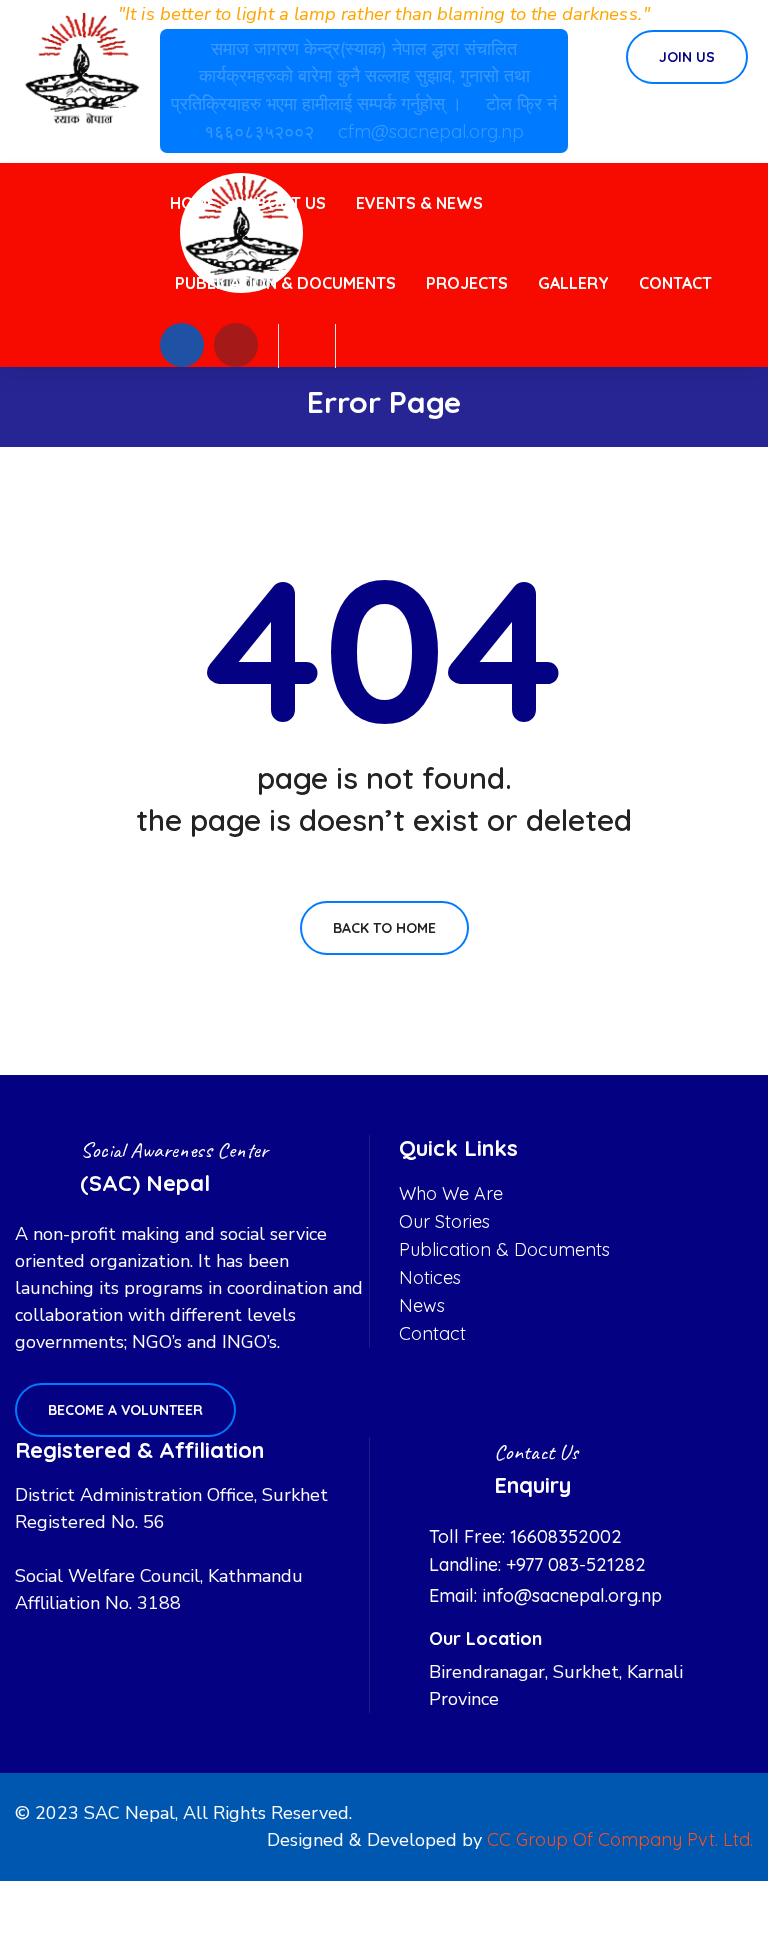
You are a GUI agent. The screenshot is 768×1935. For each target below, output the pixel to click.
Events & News (419, 203)
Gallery (573, 283)
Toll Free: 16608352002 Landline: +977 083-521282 (537, 1550)
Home (193, 203)
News (422, 1305)
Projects (467, 283)
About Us (286, 203)
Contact (675, 283)
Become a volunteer (125, 1410)
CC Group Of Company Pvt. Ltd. (620, 1839)
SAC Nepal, (131, 1813)
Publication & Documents (285, 283)
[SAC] (81, 68)
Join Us (687, 57)
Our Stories (444, 1221)
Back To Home (384, 928)
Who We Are (451, 1193)
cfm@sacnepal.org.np (431, 131)
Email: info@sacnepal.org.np (545, 1595)
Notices (430, 1277)
